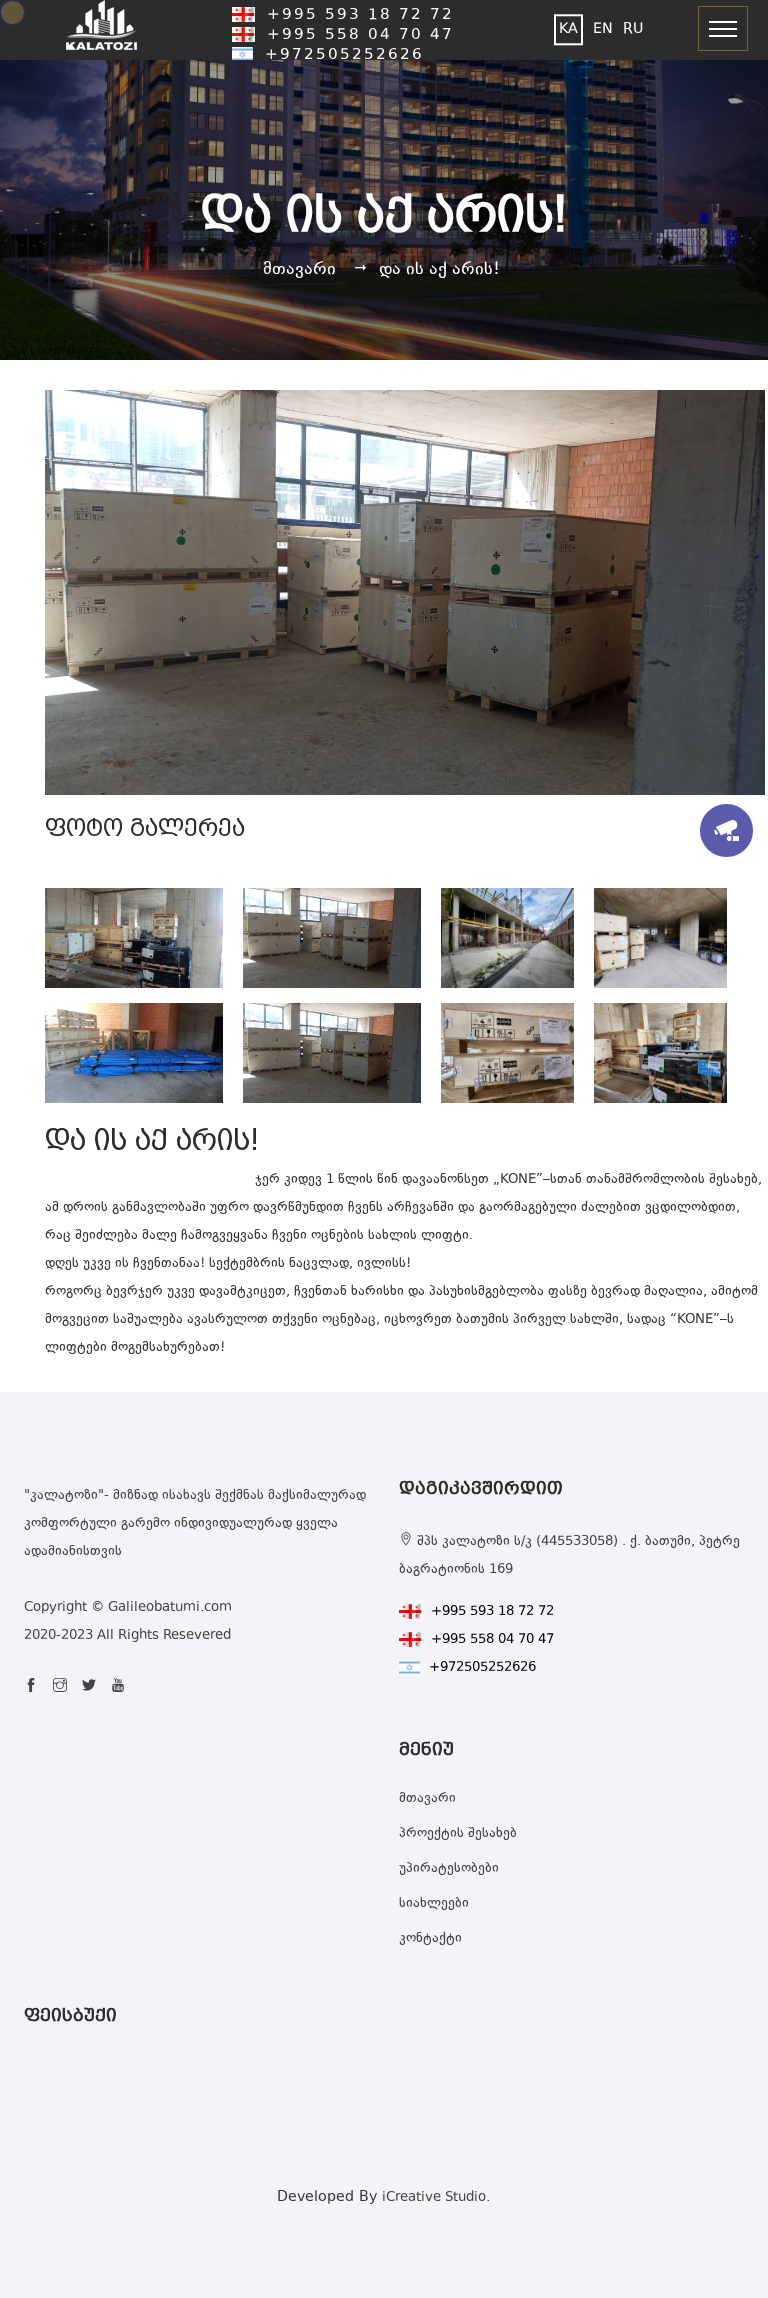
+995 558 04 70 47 (357, 35)
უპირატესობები (449, 1869)
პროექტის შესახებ (458, 1834)
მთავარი (299, 270)
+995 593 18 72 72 (357, 15)
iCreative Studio (434, 2198)
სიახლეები (434, 1904)
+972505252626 (341, 55)
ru (633, 29)
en (603, 29)
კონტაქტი (430, 1939)
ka (568, 29)
